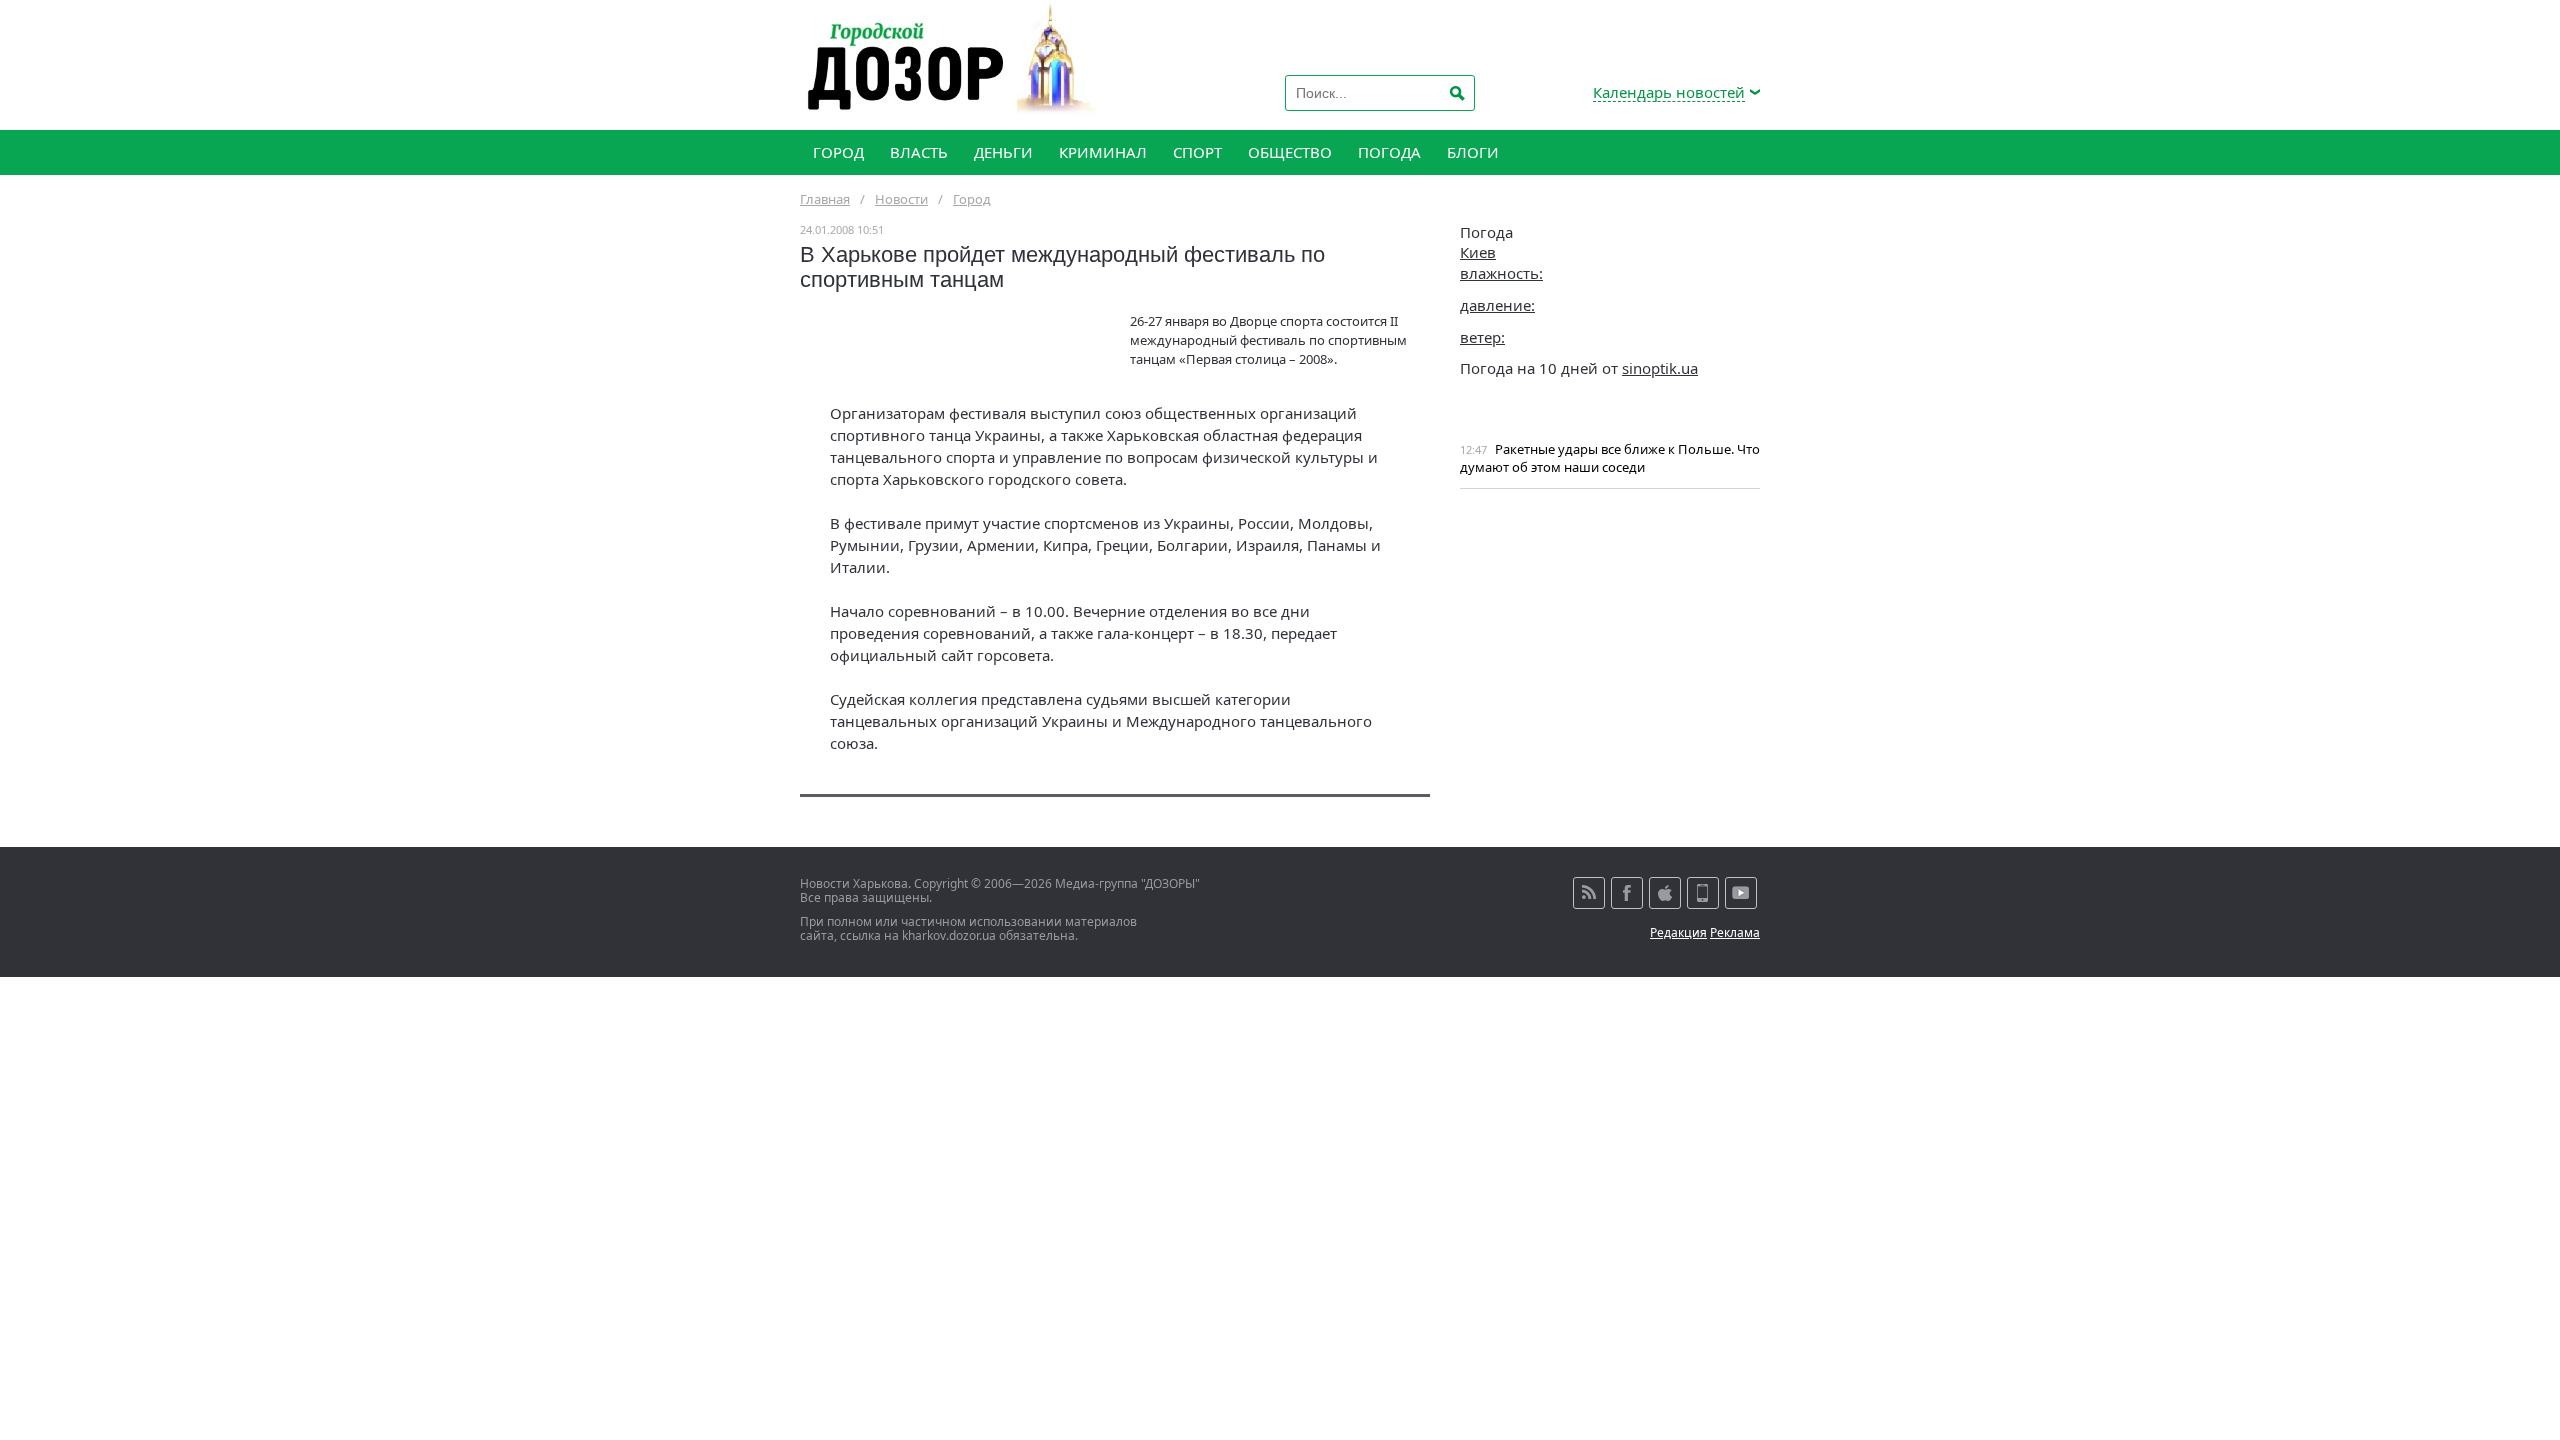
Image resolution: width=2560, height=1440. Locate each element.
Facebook (1627, 893)
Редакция (1678, 932)
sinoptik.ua (1660, 368)
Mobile (1703, 893)
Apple (1665, 893)
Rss (1589, 893)
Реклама (1735, 932)
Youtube (1741, 893)
